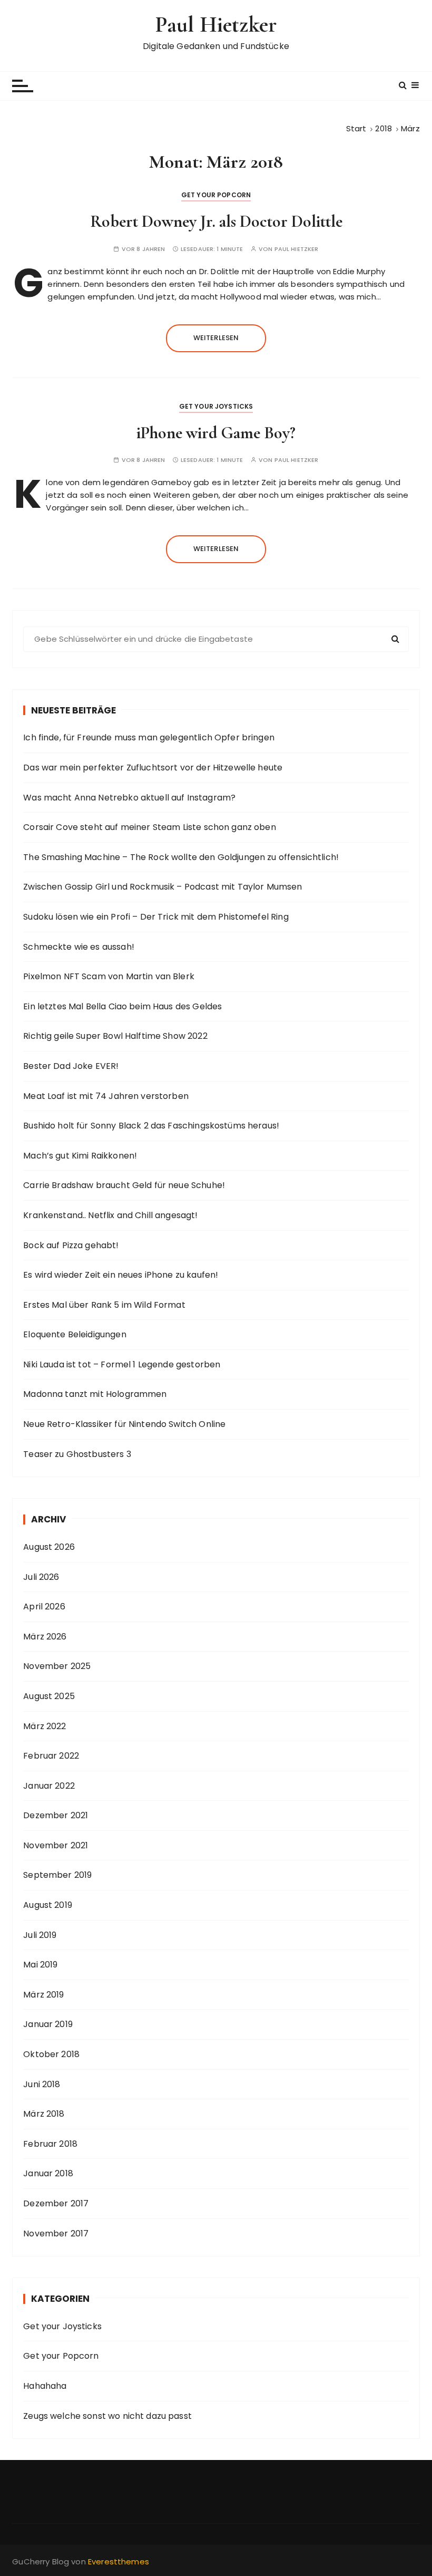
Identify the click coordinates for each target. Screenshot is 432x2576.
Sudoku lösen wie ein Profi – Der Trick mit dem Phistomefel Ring (156, 917)
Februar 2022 (51, 1756)
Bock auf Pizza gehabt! (71, 1245)
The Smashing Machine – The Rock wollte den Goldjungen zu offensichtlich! (181, 857)
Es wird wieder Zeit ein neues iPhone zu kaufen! (121, 1275)
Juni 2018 (42, 2084)
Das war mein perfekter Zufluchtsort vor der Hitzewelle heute (153, 768)
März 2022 (45, 1726)
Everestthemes (119, 2561)
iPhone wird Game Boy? (216, 433)
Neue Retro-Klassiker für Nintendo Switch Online (124, 1424)
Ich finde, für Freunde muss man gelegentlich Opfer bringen (149, 737)
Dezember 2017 (56, 2203)
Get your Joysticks (216, 406)
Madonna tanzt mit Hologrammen (95, 1394)
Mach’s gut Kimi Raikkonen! (80, 1156)
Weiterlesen (216, 338)
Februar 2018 (50, 2144)
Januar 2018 (48, 2173)
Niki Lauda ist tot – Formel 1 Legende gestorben (122, 1364)
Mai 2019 (40, 1965)
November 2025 (57, 1666)
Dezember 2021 (56, 1815)
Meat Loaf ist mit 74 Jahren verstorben (106, 1096)
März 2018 (44, 2114)
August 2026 (49, 1547)
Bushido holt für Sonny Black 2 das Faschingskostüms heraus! (151, 1126)
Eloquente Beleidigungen (75, 1334)
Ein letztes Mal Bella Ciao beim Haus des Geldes (122, 1006)
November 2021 (56, 1845)
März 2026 (45, 1637)
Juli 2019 (40, 1935)
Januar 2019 (48, 2024)
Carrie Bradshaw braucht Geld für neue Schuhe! (124, 1185)
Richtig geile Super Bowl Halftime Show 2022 (115, 1036)
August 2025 (49, 1696)
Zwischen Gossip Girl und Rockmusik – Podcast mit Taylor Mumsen (163, 887)
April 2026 (44, 1607)
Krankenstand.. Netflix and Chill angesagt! (110, 1215)
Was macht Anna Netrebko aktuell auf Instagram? (129, 798)
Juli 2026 (41, 1577)
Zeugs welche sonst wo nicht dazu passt (107, 2416)
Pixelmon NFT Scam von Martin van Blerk (109, 976)
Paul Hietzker (216, 25)
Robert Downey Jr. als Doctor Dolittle (216, 221)
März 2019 (43, 1995)
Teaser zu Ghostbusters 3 (77, 1454)
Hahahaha (45, 2386)
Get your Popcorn (216, 195)
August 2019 (48, 1905)
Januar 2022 (49, 1786)
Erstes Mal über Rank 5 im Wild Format (104, 1305)
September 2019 (57, 1875)
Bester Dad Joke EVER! (71, 1066)
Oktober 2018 (51, 2054)
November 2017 (56, 2234)
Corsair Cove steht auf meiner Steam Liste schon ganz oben (150, 827)
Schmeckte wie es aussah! (79, 947)
